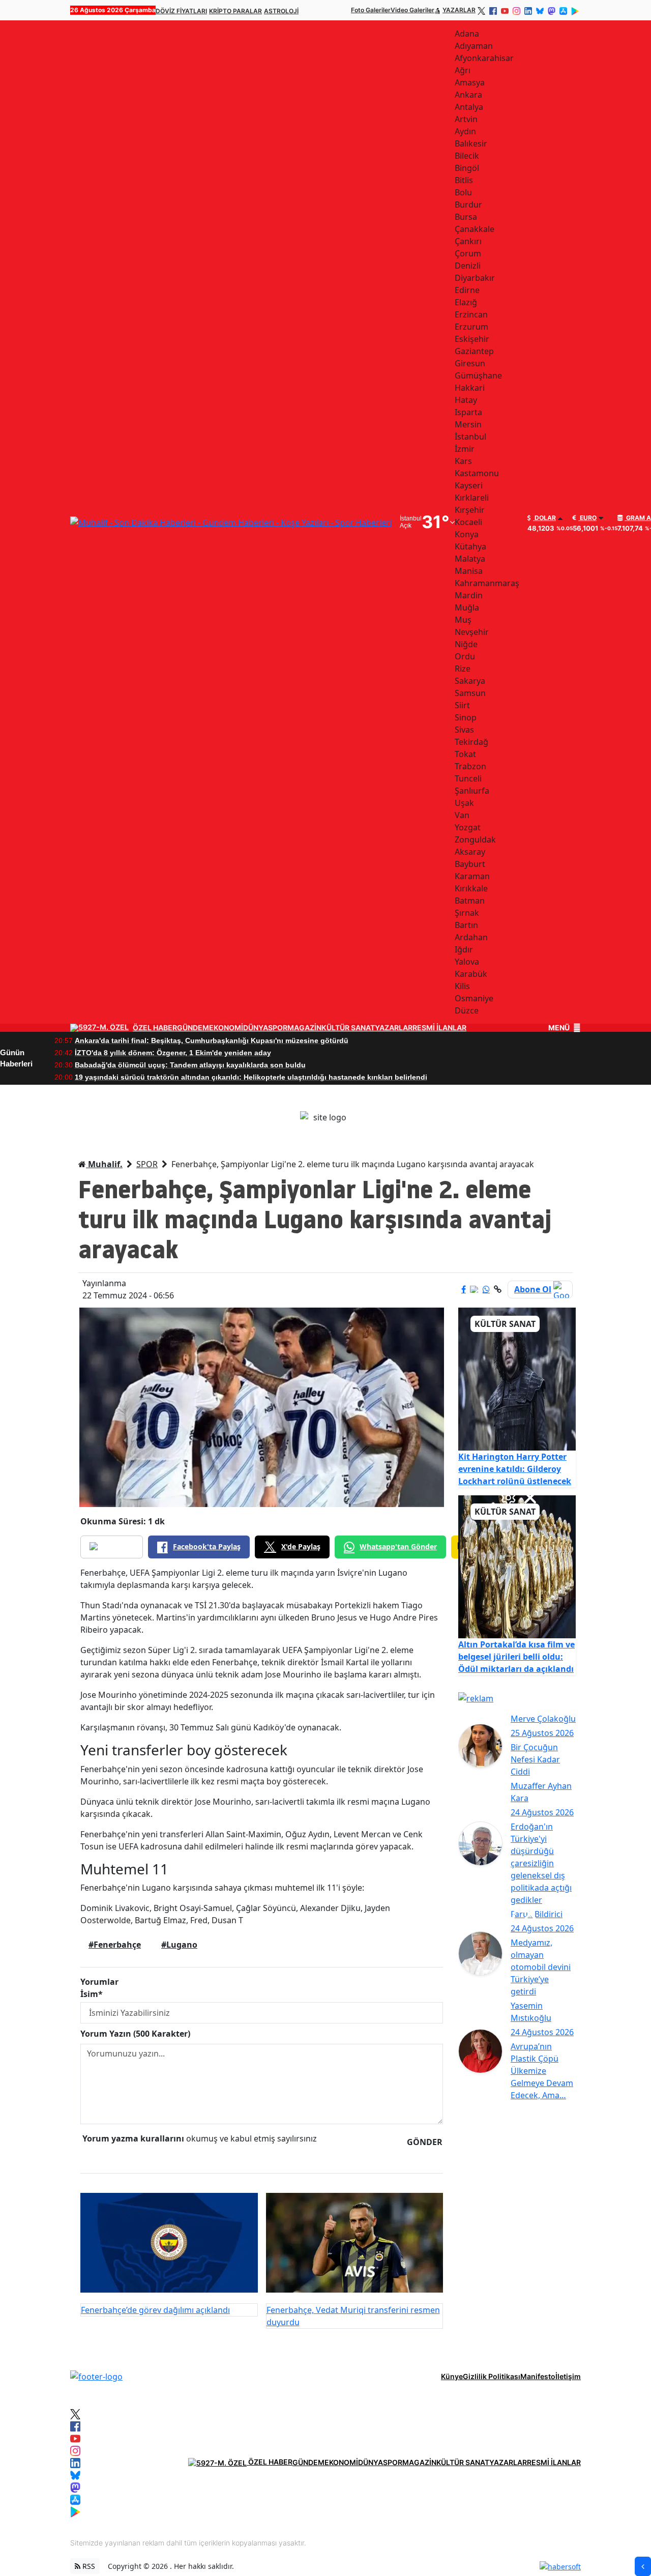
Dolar (544, 518)
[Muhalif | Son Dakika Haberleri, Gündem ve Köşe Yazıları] (96, 2376)
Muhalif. (104, 1164)
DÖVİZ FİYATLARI (181, 11)
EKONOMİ (226, 1028)
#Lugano (179, 1945)
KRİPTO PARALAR (235, 11)
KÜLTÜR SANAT (348, 1028)
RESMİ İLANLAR (439, 1028)
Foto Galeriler (371, 10)
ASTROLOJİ (281, 11)
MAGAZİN (304, 1028)
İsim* (92, 1994)
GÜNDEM (193, 1028)
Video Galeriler (412, 10)
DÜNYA (256, 1028)
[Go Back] (643, 2566)
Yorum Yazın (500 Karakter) (135, 2034)
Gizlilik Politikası (492, 2376)
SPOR (278, 1028)
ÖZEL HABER (155, 1028)
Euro (587, 518)
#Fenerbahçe (115, 1945)
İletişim (568, 2376)
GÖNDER (425, 2142)
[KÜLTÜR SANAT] (517, 1378)
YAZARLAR (459, 10)
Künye (452, 2376)
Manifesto (538, 2376)
